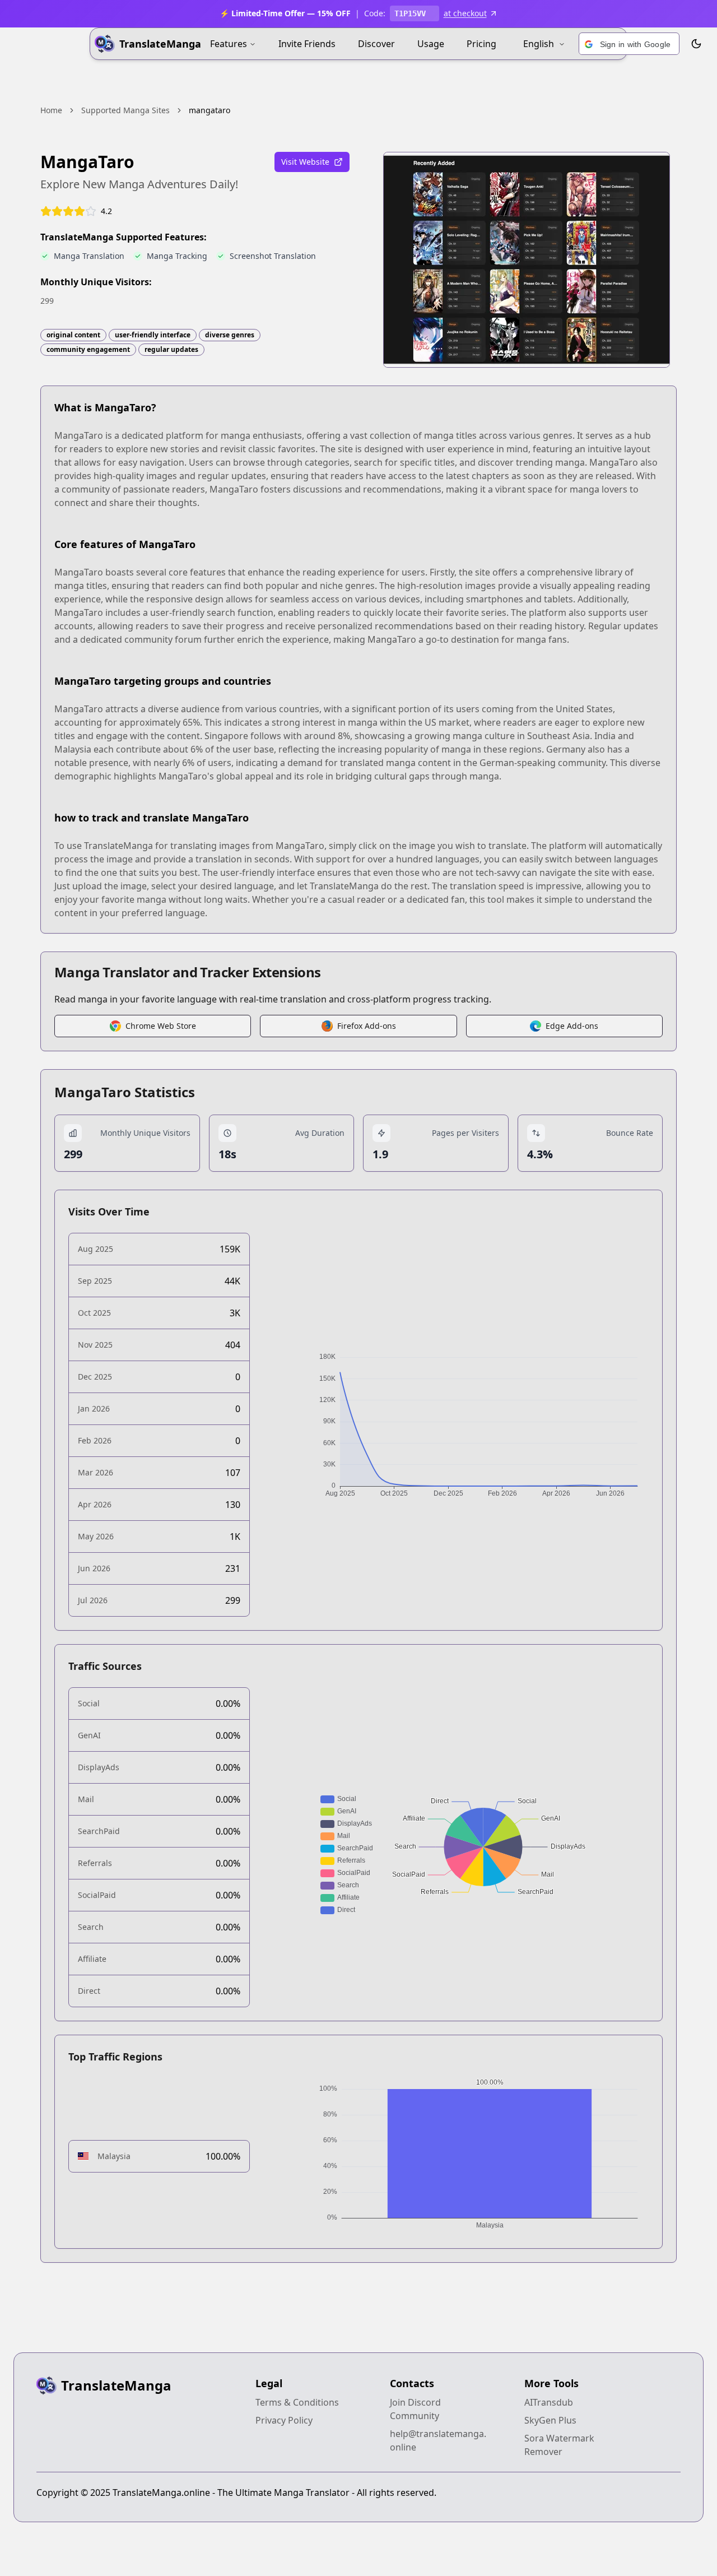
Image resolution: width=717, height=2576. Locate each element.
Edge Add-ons (572, 1026)
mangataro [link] (209, 110)
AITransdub (549, 2402)
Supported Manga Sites (125, 110)
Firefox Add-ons (367, 1026)
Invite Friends (307, 44)
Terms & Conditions (297, 2402)
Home (51, 110)
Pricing (481, 44)
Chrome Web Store (161, 1026)
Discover (376, 44)
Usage (431, 44)
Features (229, 44)
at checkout (465, 13)
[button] (629, 44)
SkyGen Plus (550, 2420)
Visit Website (305, 162)
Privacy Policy (284, 2420)
